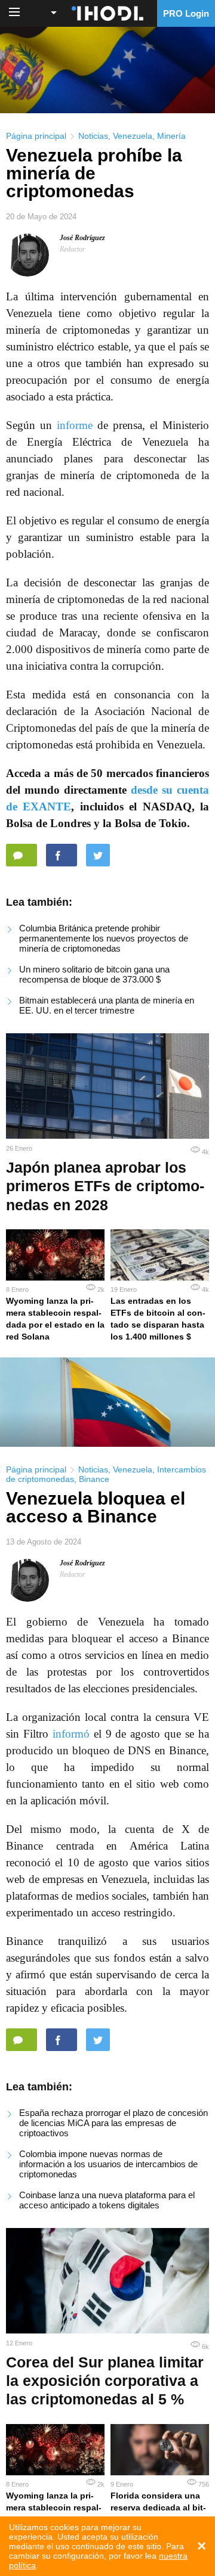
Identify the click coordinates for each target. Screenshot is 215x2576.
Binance (94, 1479)
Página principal (36, 136)
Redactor (73, 249)
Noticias (93, 136)
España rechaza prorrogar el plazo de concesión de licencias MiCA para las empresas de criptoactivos (113, 2123)
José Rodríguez (82, 238)
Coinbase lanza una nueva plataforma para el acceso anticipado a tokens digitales (107, 2200)
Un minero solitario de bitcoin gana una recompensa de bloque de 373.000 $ (94, 974)
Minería (171, 136)
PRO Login (186, 13)
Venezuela (133, 136)
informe (75, 425)
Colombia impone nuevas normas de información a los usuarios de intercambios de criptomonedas (108, 2164)
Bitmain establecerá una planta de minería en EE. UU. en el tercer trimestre (107, 1005)
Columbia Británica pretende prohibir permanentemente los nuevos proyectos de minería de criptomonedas (104, 938)
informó (71, 1734)
